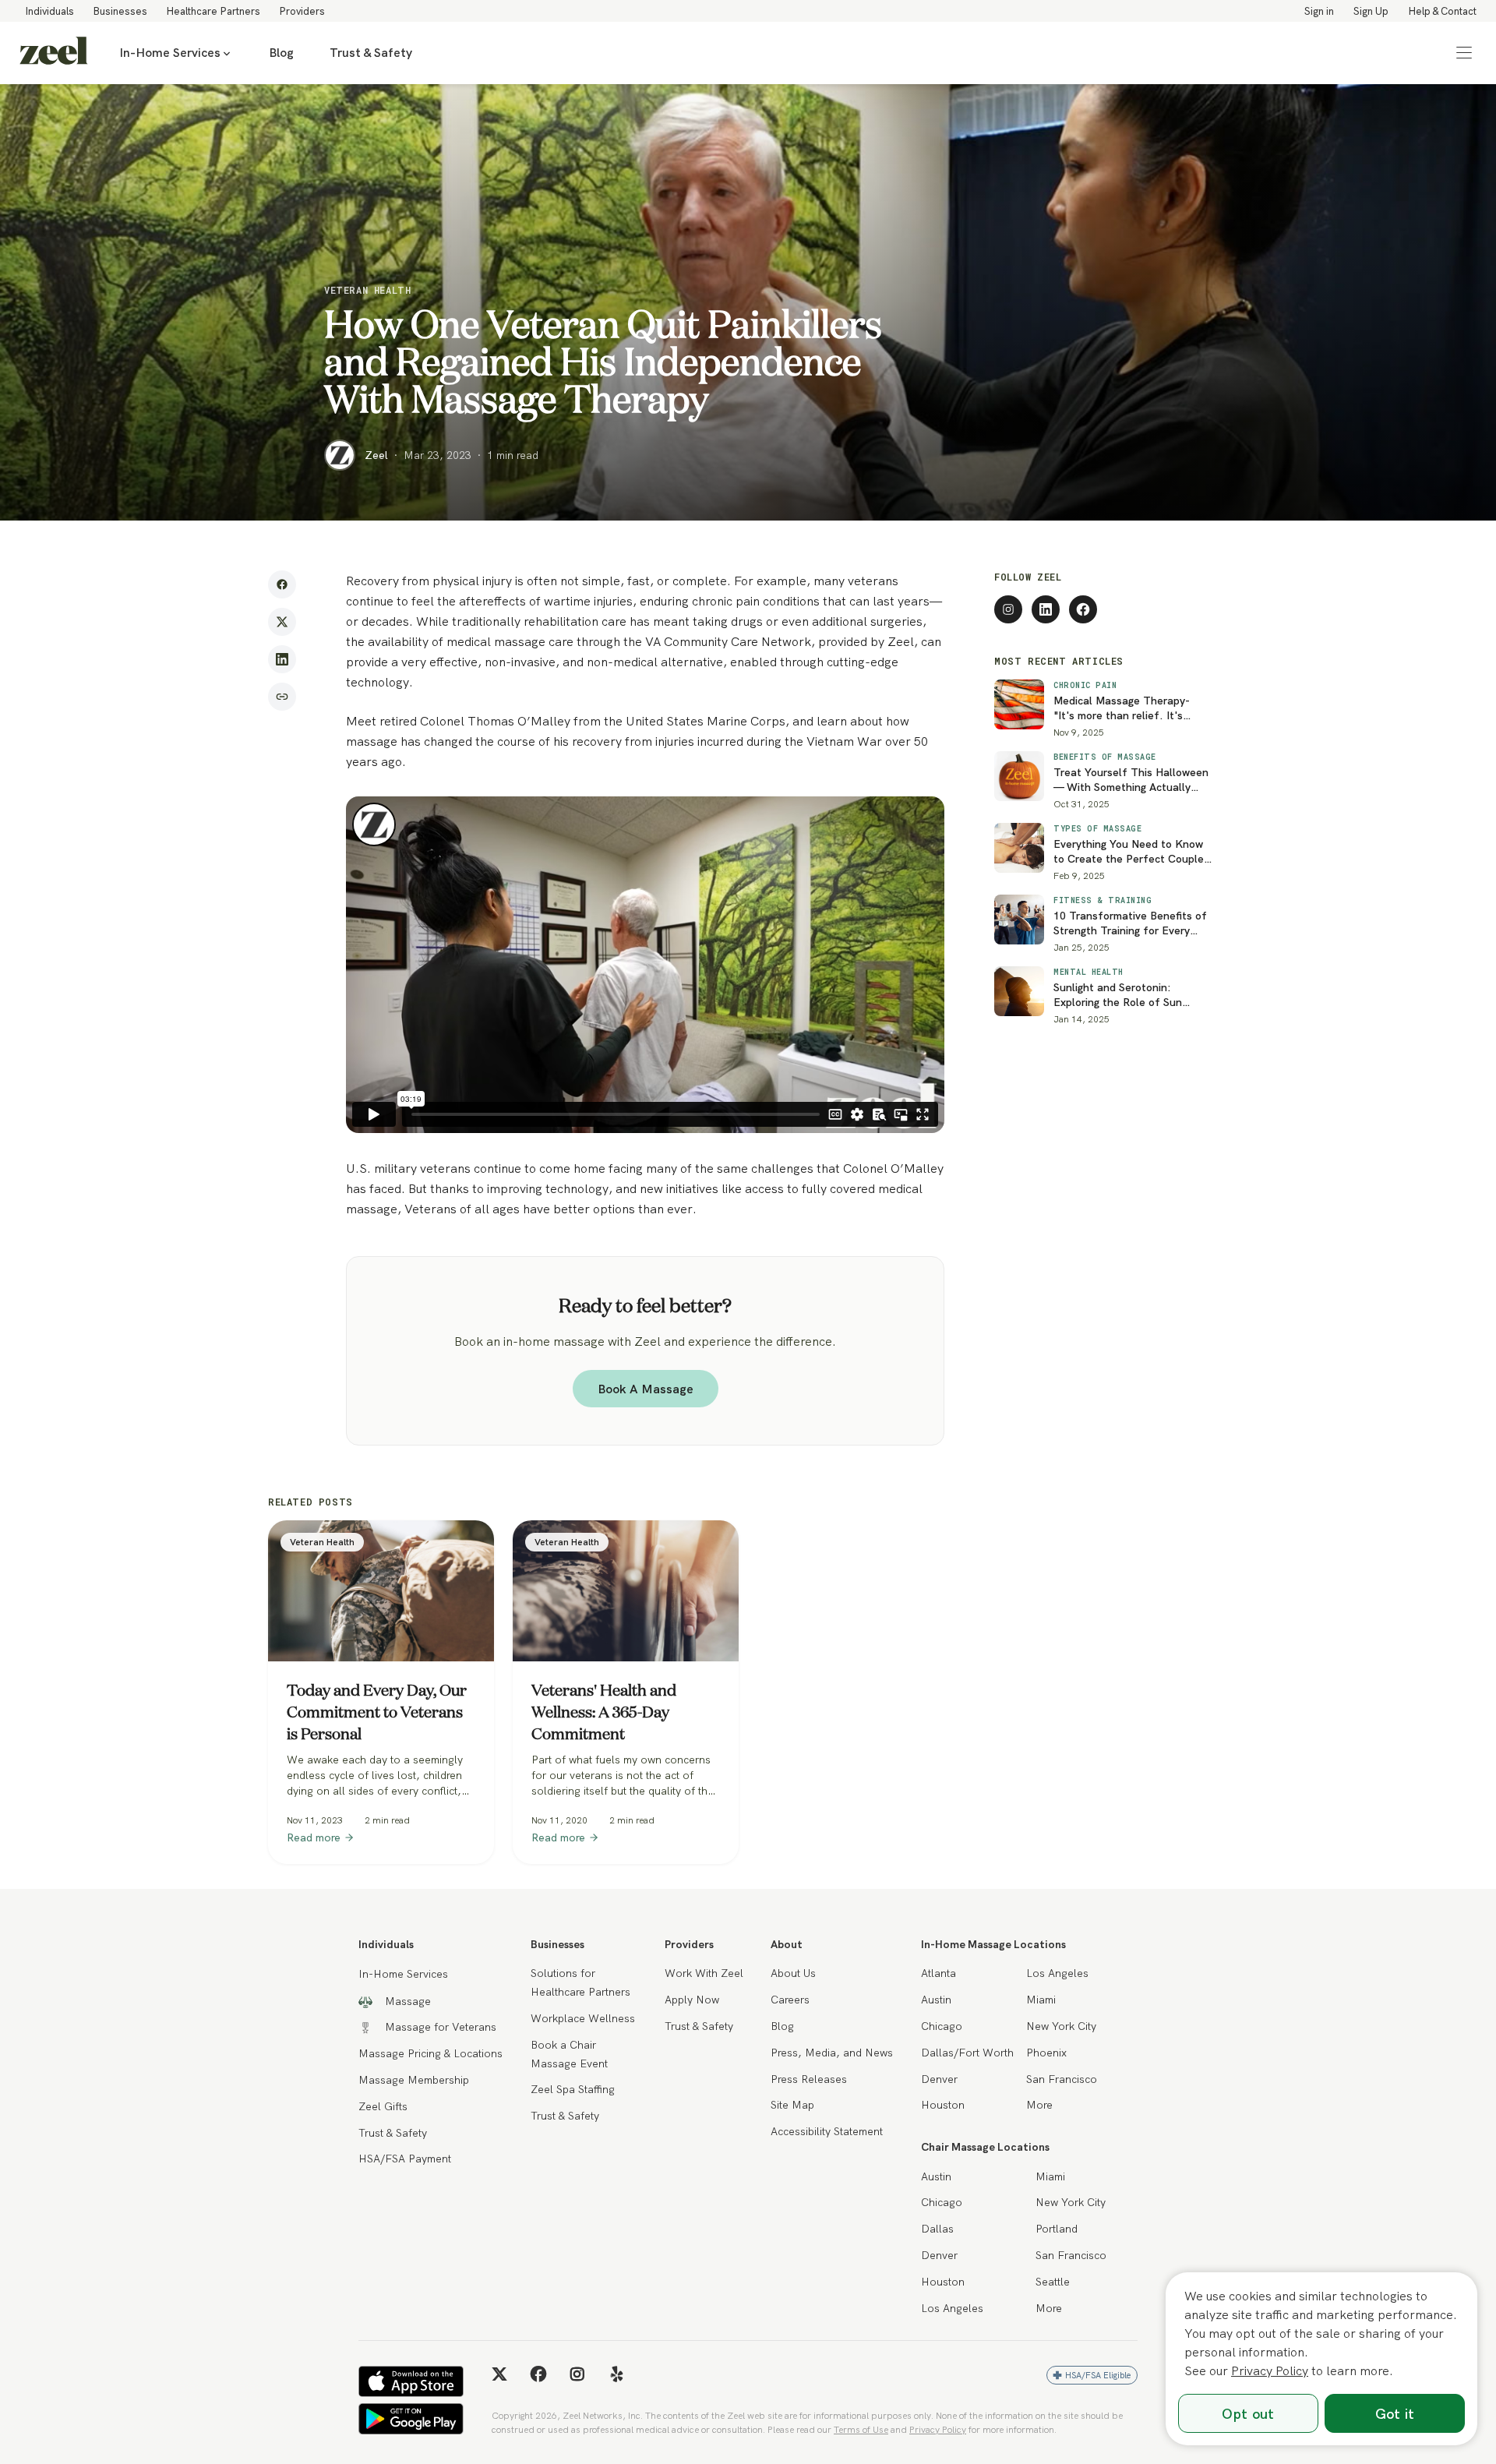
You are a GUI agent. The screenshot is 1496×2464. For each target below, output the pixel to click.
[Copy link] (282, 697)
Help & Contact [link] (1442, 11)
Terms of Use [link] (861, 2429)
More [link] (1039, 2105)
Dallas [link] (937, 2229)
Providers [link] (302, 11)
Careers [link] (790, 2000)
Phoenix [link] (1046, 2053)
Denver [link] (939, 2079)
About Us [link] (793, 1973)
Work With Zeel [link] (704, 1973)
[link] (54, 53)
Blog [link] (281, 53)
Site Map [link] (792, 2105)
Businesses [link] (120, 11)
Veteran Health (367, 290)
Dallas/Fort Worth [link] (967, 2053)
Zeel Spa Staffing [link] (573, 2089)
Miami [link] (1041, 2000)
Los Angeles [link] (1057, 1973)
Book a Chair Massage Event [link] (569, 2054)
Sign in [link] (1319, 11)
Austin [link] (936, 2000)
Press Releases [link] (809, 2079)
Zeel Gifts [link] (383, 2106)
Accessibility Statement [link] (827, 2131)
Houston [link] (943, 2105)
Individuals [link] (49, 11)
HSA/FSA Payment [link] (405, 2159)
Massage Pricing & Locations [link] (430, 2053)
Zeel (376, 455)
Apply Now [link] (692, 2000)
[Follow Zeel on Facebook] (1083, 609)
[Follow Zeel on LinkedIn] (1046, 609)
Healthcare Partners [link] (213, 11)
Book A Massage (646, 1389)
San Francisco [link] (1062, 2079)
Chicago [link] (942, 2026)
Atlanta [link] (939, 1973)
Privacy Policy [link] (938, 2429)
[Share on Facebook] (282, 584)
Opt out (1248, 2414)
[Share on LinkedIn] (282, 659)
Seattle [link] (1053, 2282)
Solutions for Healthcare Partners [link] (580, 1982)
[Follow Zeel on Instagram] (1008, 609)
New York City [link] (1061, 2026)
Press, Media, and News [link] (832, 2053)
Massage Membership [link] (414, 2080)
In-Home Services (170, 53)
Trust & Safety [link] (371, 53)
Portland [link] (1057, 2229)
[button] (1464, 53)
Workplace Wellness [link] (583, 2018)
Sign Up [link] (1371, 11)
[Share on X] (282, 622)
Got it (1395, 2414)
